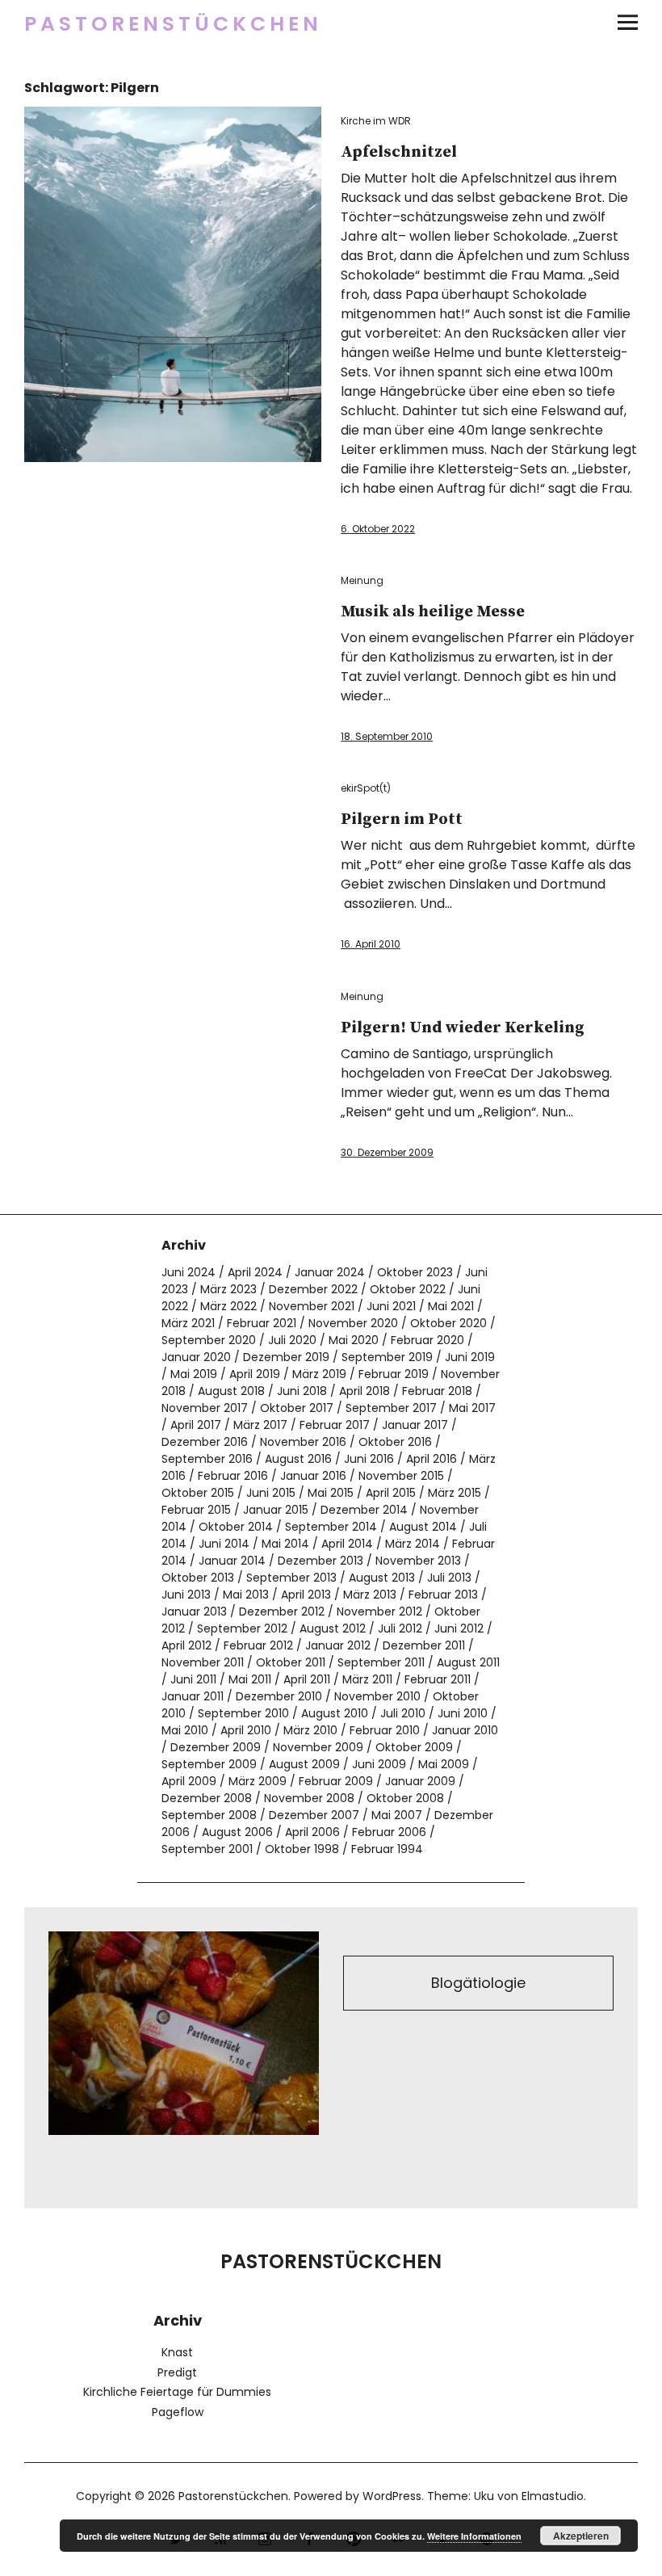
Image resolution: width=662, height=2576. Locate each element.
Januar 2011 (193, 1696)
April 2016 (432, 1459)
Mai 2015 (331, 1493)
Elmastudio (553, 2496)
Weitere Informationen (474, 2536)
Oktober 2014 (236, 1527)
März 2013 (370, 1595)
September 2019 (387, 1357)
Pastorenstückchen (173, 24)
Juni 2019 (470, 1357)
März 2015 (455, 1493)
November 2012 (379, 1612)
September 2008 (209, 1815)
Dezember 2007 (314, 1815)
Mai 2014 (285, 1544)
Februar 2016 (233, 1476)
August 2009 (304, 1764)
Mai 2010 (185, 1730)
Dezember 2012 (282, 1612)
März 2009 (258, 1781)
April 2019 (255, 1374)
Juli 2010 (403, 1713)
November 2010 (377, 1696)
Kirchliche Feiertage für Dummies (177, 2392)
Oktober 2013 (198, 1578)
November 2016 (303, 1442)
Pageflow (178, 2412)
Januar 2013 (194, 1612)
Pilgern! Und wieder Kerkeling (463, 1028)
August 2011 (468, 1662)
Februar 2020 (427, 1340)
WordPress (392, 2496)
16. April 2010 (371, 944)
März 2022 (228, 1306)
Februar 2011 (438, 1679)
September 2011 (381, 1662)
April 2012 (186, 1645)
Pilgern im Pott (402, 819)
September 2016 (207, 1459)
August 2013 (382, 1578)
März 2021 (188, 1323)
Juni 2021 (391, 1306)
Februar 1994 (387, 1849)
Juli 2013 (449, 1578)
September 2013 (291, 1578)
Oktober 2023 (415, 1272)
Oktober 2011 (291, 1662)
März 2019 (319, 1374)
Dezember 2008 (207, 1798)
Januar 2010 (465, 1730)
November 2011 (203, 1662)
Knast (177, 2352)
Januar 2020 (196, 1357)
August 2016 (298, 1459)
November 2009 (318, 1747)
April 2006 (312, 1832)
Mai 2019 (194, 1374)
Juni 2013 (186, 1595)
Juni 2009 (379, 1764)
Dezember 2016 (205, 1442)
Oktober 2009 (414, 1747)
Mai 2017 (472, 1408)
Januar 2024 (330, 1272)
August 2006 (237, 1832)
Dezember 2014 (364, 1510)
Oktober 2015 (198, 1493)
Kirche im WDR (376, 121)
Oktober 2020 (448, 1323)
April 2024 (255, 1272)
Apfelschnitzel (399, 152)
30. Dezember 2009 (387, 1152)
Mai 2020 (354, 1340)
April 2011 (307, 1679)
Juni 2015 (271, 1493)
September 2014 (331, 1527)
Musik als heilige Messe (433, 612)
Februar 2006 (389, 1832)
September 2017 (391, 1408)
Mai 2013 (246, 1595)
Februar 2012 (258, 1645)
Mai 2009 (444, 1764)
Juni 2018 (302, 1391)
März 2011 (367, 1679)
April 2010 (246, 1730)
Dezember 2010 (279, 1696)
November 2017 (205, 1408)
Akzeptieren (581, 2536)
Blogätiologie (478, 1983)
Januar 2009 (420, 1781)
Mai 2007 (397, 1815)
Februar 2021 (262, 1323)
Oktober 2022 (408, 1289)
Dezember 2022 (313, 1289)
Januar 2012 (338, 1645)
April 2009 (189, 1781)
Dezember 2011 (424, 1645)
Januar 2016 (313, 1476)
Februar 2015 (196, 1510)
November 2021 (312, 1306)
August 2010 (335, 1713)
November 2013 (418, 1561)
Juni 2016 (369, 1459)
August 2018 (231, 1391)
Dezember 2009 (216, 1747)
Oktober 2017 (297, 1408)
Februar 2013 (443, 1595)
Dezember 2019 (286, 1357)
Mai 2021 (451, 1306)
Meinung (362, 580)
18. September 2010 (387, 736)
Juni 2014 (224, 1544)
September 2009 (209, 1764)
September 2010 (243, 1713)
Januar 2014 (232, 1561)
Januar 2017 (415, 1425)
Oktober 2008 (405, 1798)
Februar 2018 (437, 1391)
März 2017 (260, 1425)
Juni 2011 (193, 1679)
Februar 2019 (394, 1374)
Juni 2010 (463, 1713)
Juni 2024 (189, 1272)
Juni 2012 (459, 1628)
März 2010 (310, 1730)
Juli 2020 (292, 1340)
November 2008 (309, 1798)
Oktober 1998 (302, 1849)
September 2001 (207, 1849)
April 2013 (306, 1595)
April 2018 (365, 1391)
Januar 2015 (276, 1510)
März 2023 (228, 1289)
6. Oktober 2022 (378, 529)
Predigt (177, 2372)
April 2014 (347, 1544)
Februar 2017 (335, 1425)
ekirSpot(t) (366, 788)
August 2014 (423, 1527)
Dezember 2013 (321, 1561)
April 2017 (196, 1425)
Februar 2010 (385, 1730)
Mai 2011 (250, 1679)
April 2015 (391, 1493)
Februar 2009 (336, 1781)
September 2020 (209, 1340)
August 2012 (333, 1628)
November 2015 (401, 1476)
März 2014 (413, 1544)
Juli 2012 (400, 1628)
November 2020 (353, 1323)
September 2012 (242, 1628)
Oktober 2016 (395, 1442)
